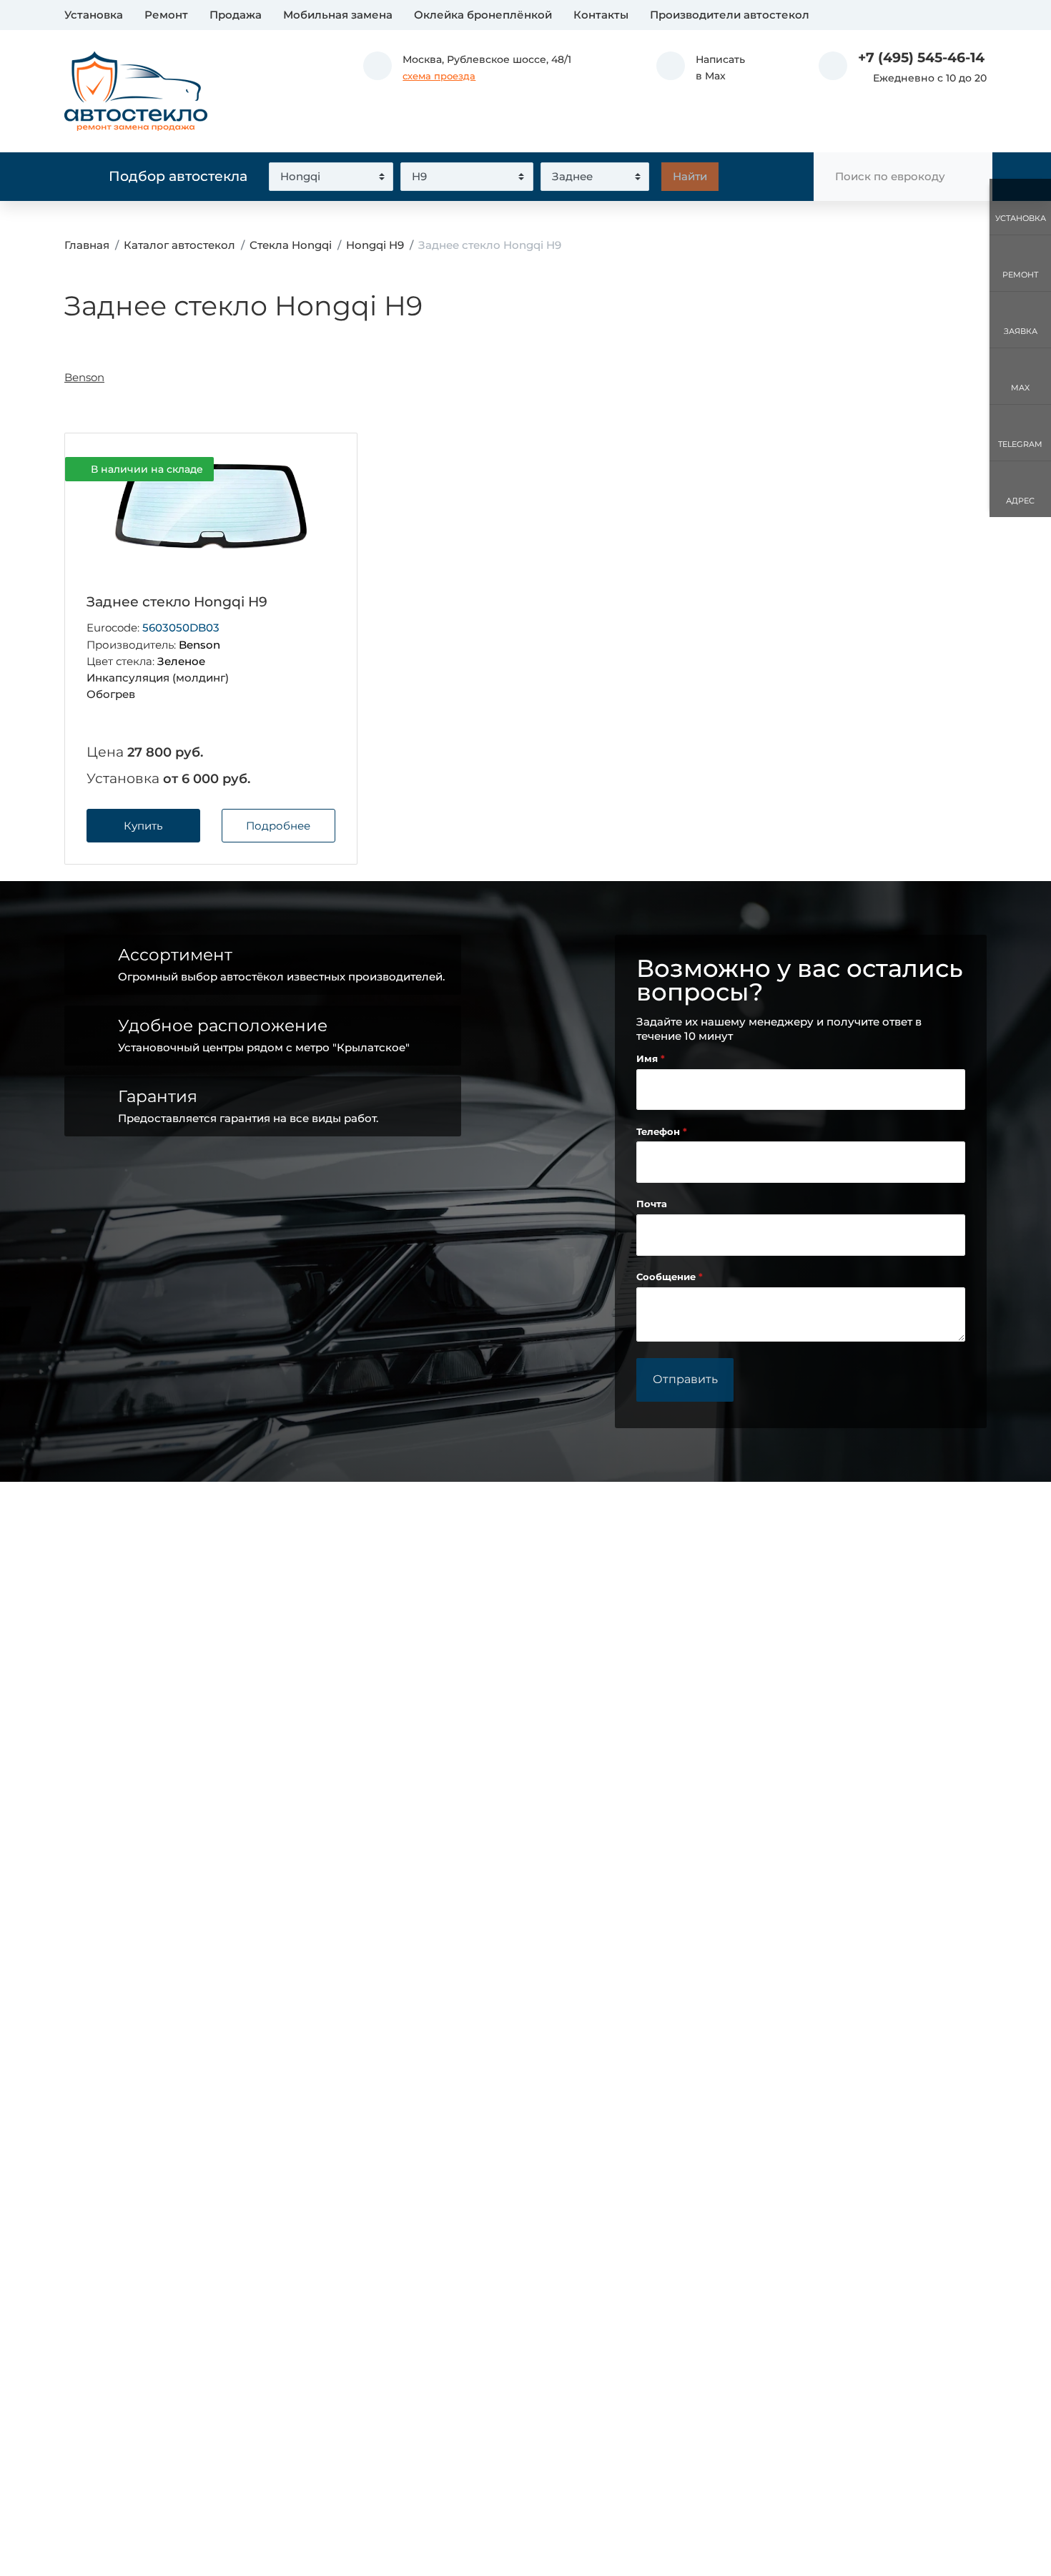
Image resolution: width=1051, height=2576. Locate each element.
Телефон (660, 1132)
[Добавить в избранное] (322, 470)
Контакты (601, 15)
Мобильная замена (338, 15)
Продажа (236, 15)
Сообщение (667, 1277)
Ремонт (166, 15)
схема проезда (439, 76)
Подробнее (278, 826)
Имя (648, 1059)
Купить (143, 826)
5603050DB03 (181, 628)
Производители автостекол (730, 15)
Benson (84, 377)
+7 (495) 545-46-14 (921, 58)
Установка (94, 15)
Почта (652, 1204)
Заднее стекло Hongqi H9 (177, 602)
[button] (701, 68)
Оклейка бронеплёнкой (483, 15)
